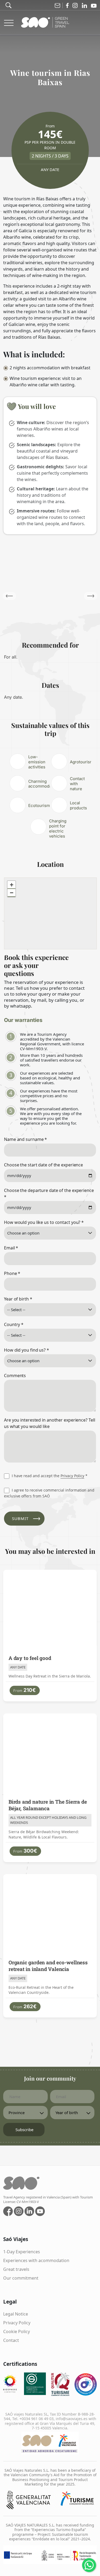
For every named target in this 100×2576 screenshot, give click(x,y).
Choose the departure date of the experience (49, 1194)
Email (11, 1248)
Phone (12, 1273)
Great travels (16, 2269)
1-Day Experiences (22, 2252)
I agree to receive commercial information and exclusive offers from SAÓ (49, 1493)
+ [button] (12, 885)
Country (14, 1324)
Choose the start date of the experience (43, 1165)
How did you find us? (27, 1350)
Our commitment (21, 2278)
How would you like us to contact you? (44, 1222)
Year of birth (18, 1299)
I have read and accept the (49, 1476)
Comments (15, 1376)
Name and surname (25, 1139)
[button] (91, 596)
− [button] (12, 893)
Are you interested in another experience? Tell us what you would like (49, 1423)
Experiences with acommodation (36, 2260)
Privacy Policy (72, 1476)
